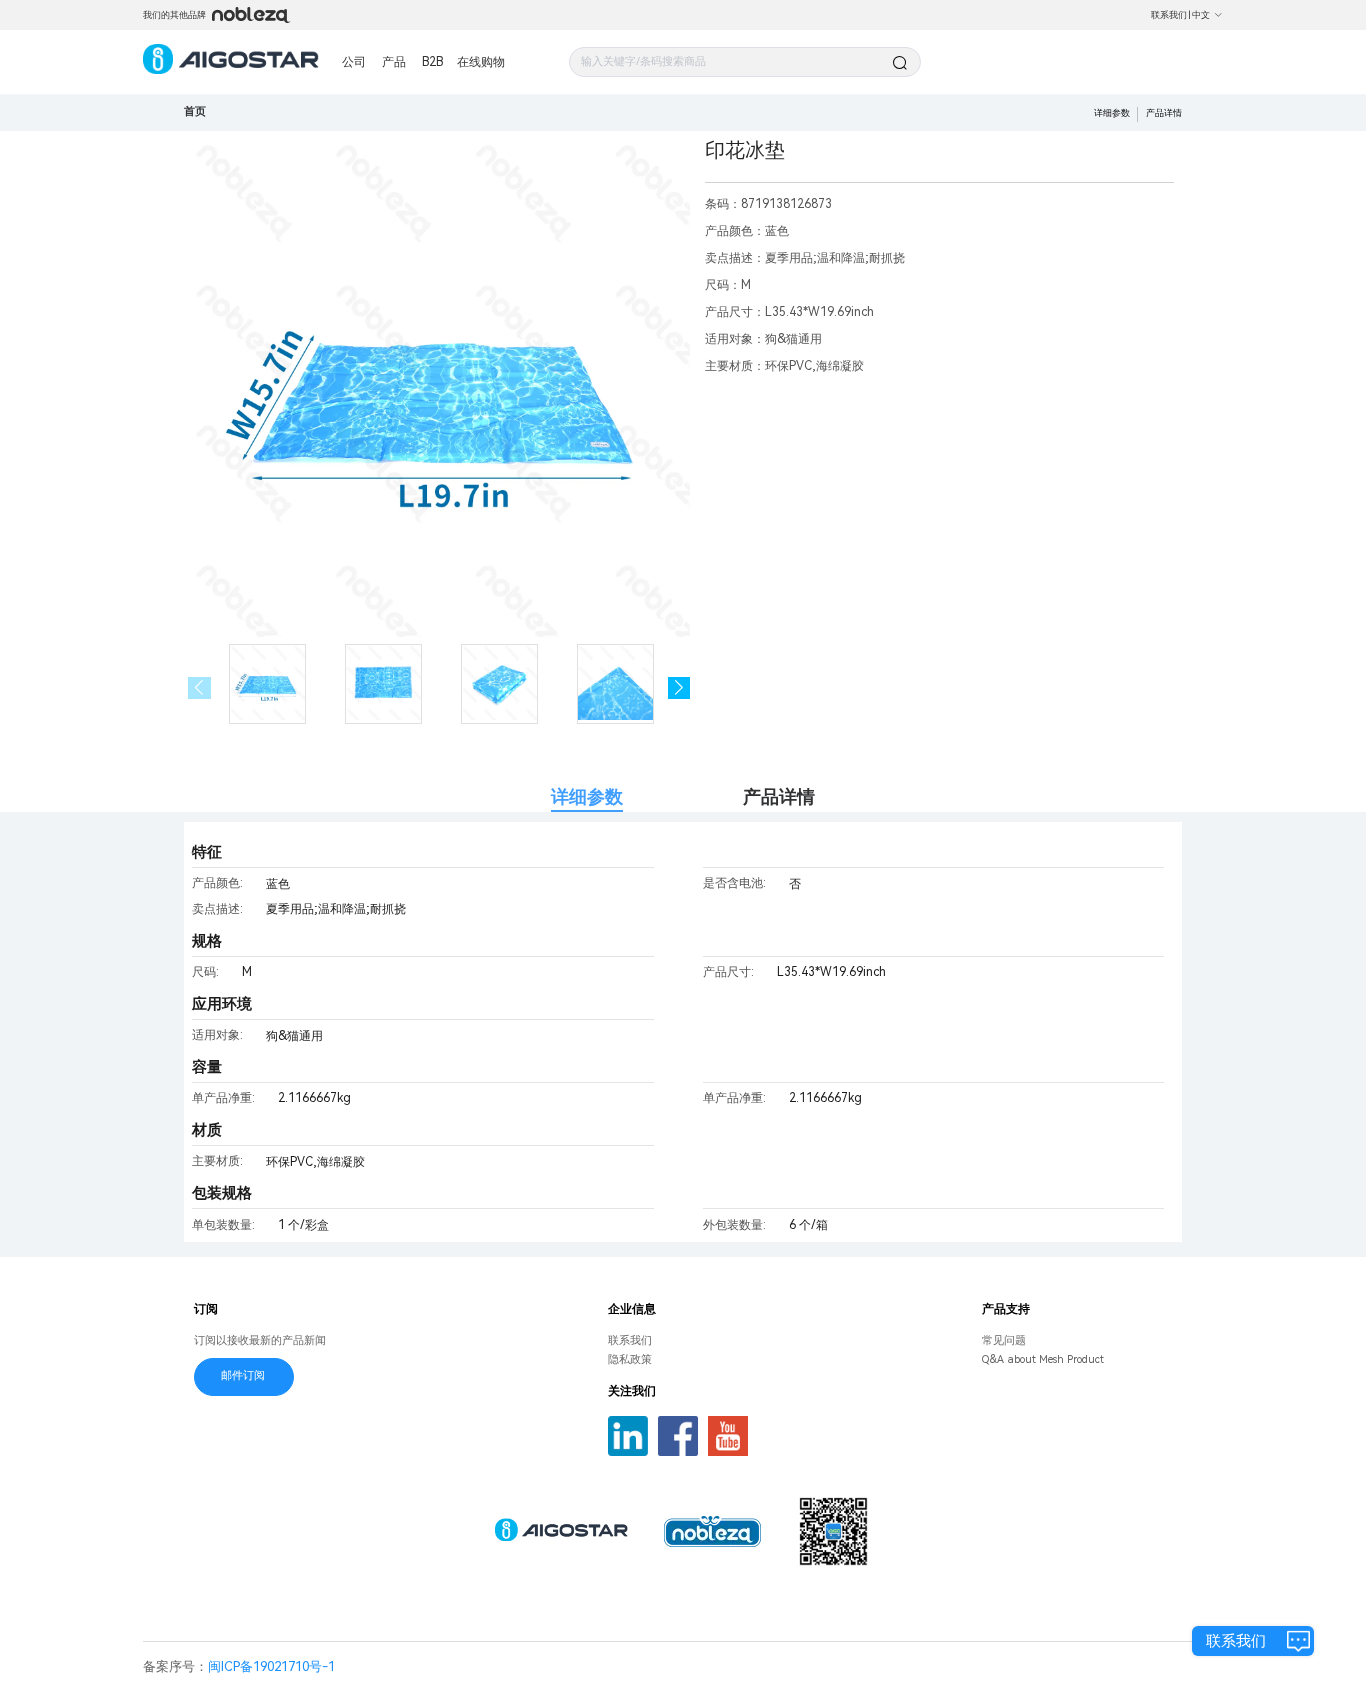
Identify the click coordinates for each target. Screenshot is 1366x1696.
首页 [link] (195, 111)
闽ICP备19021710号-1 (271, 1666)
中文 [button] (1201, 15)
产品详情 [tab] (779, 796)
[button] (679, 688)
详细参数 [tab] (587, 796)
